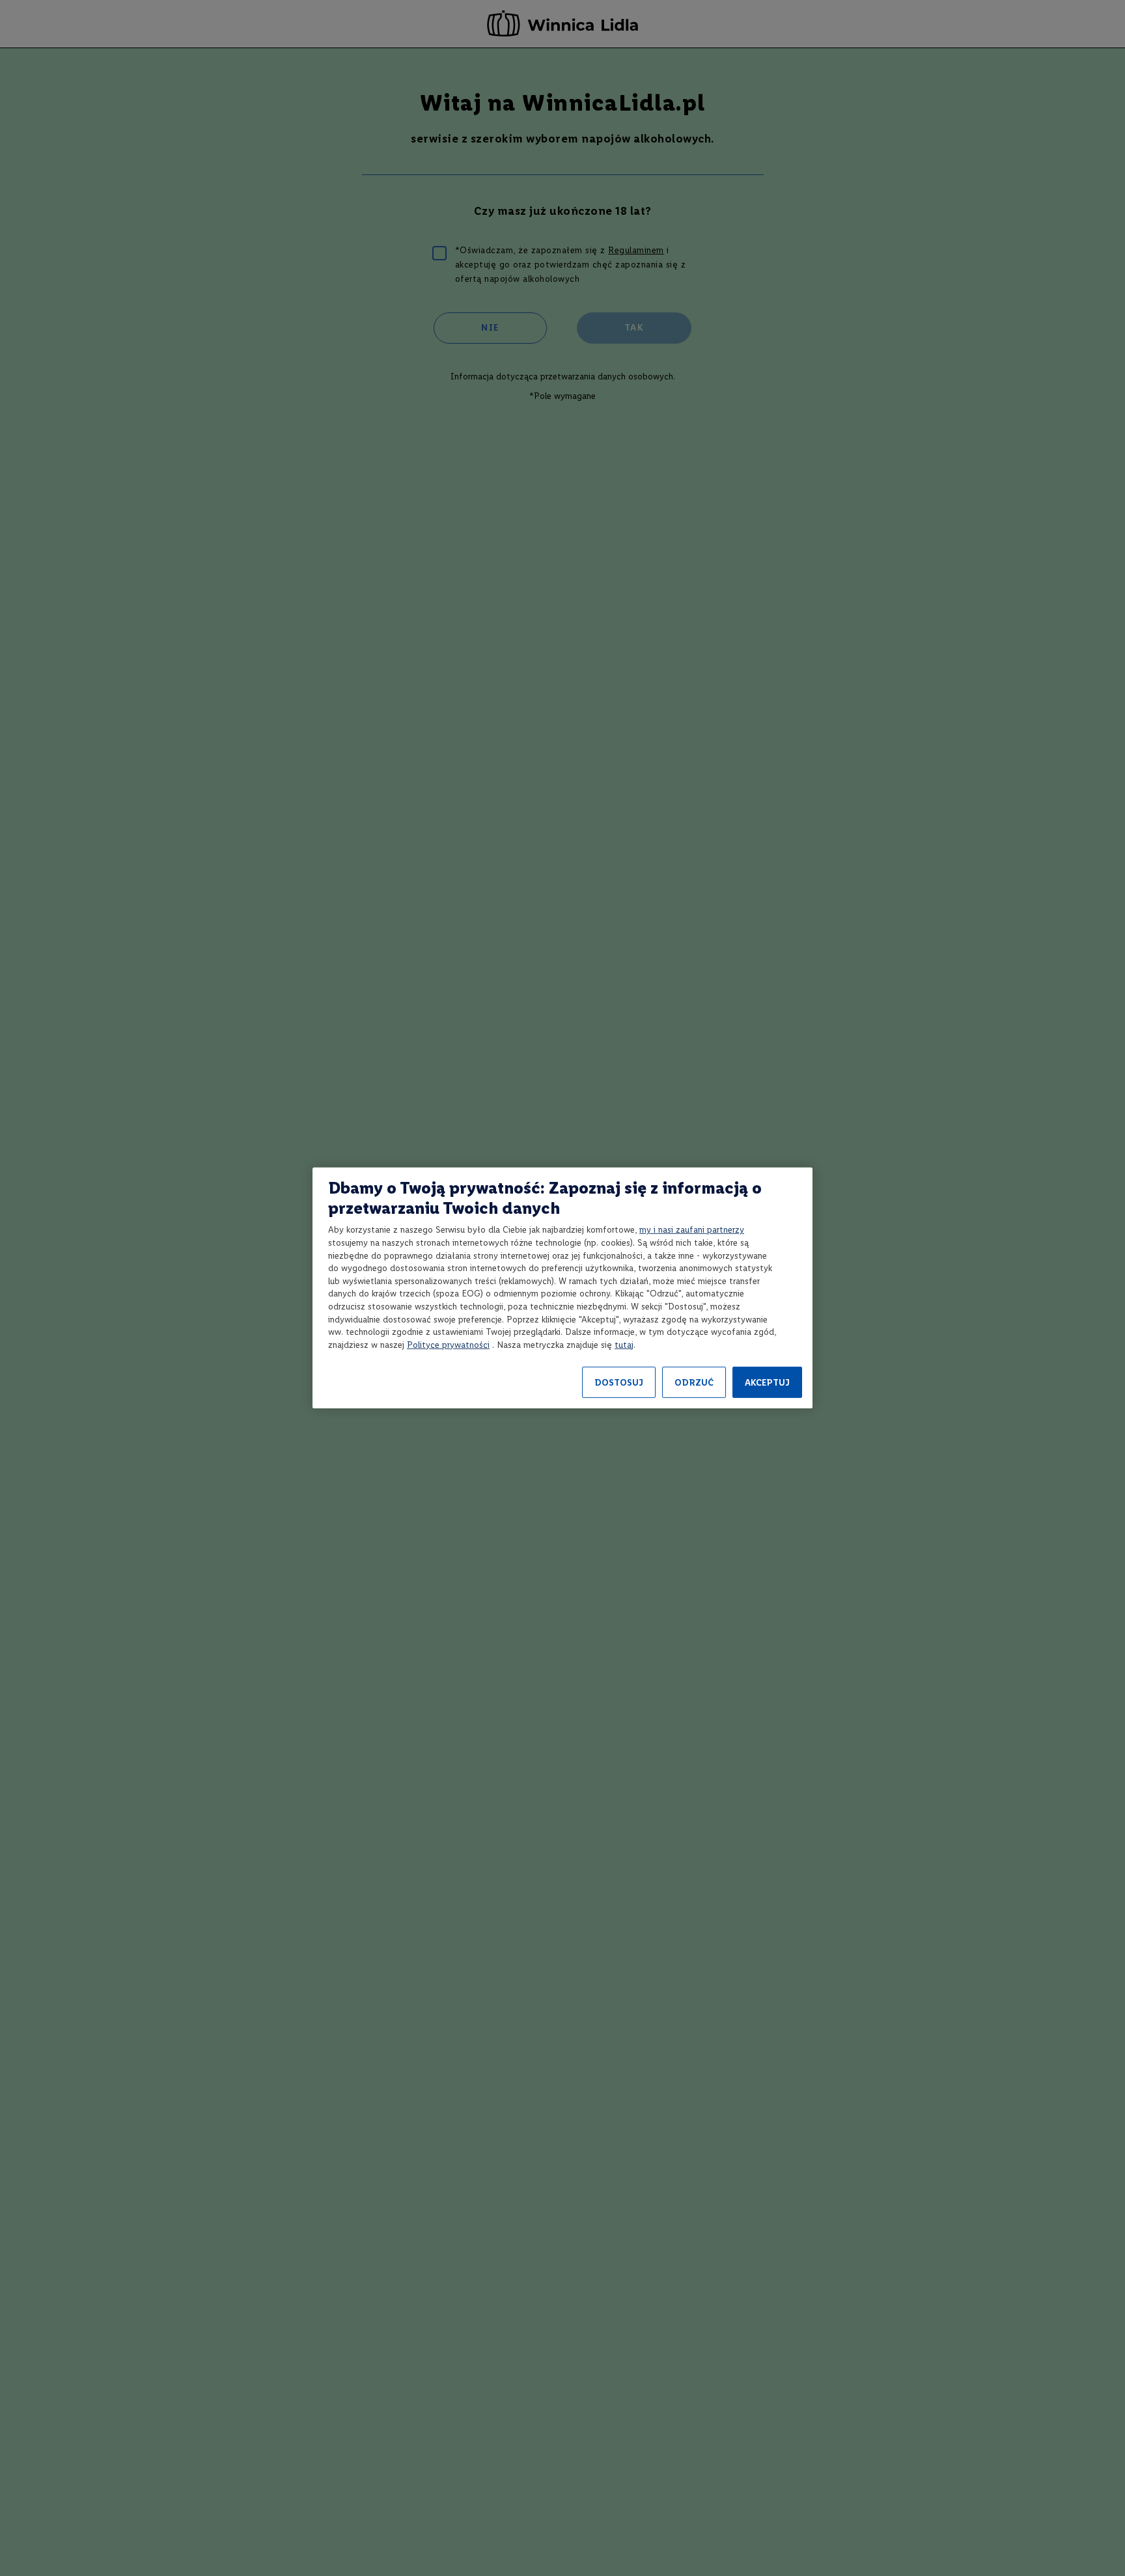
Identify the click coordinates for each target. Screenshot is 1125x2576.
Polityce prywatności (448, 1345)
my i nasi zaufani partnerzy (692, 1230)
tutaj (624, 1345)
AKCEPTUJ (767, 1383)
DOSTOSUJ (619, 1383)
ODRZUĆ (694, 1383)
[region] (562, 1288)
